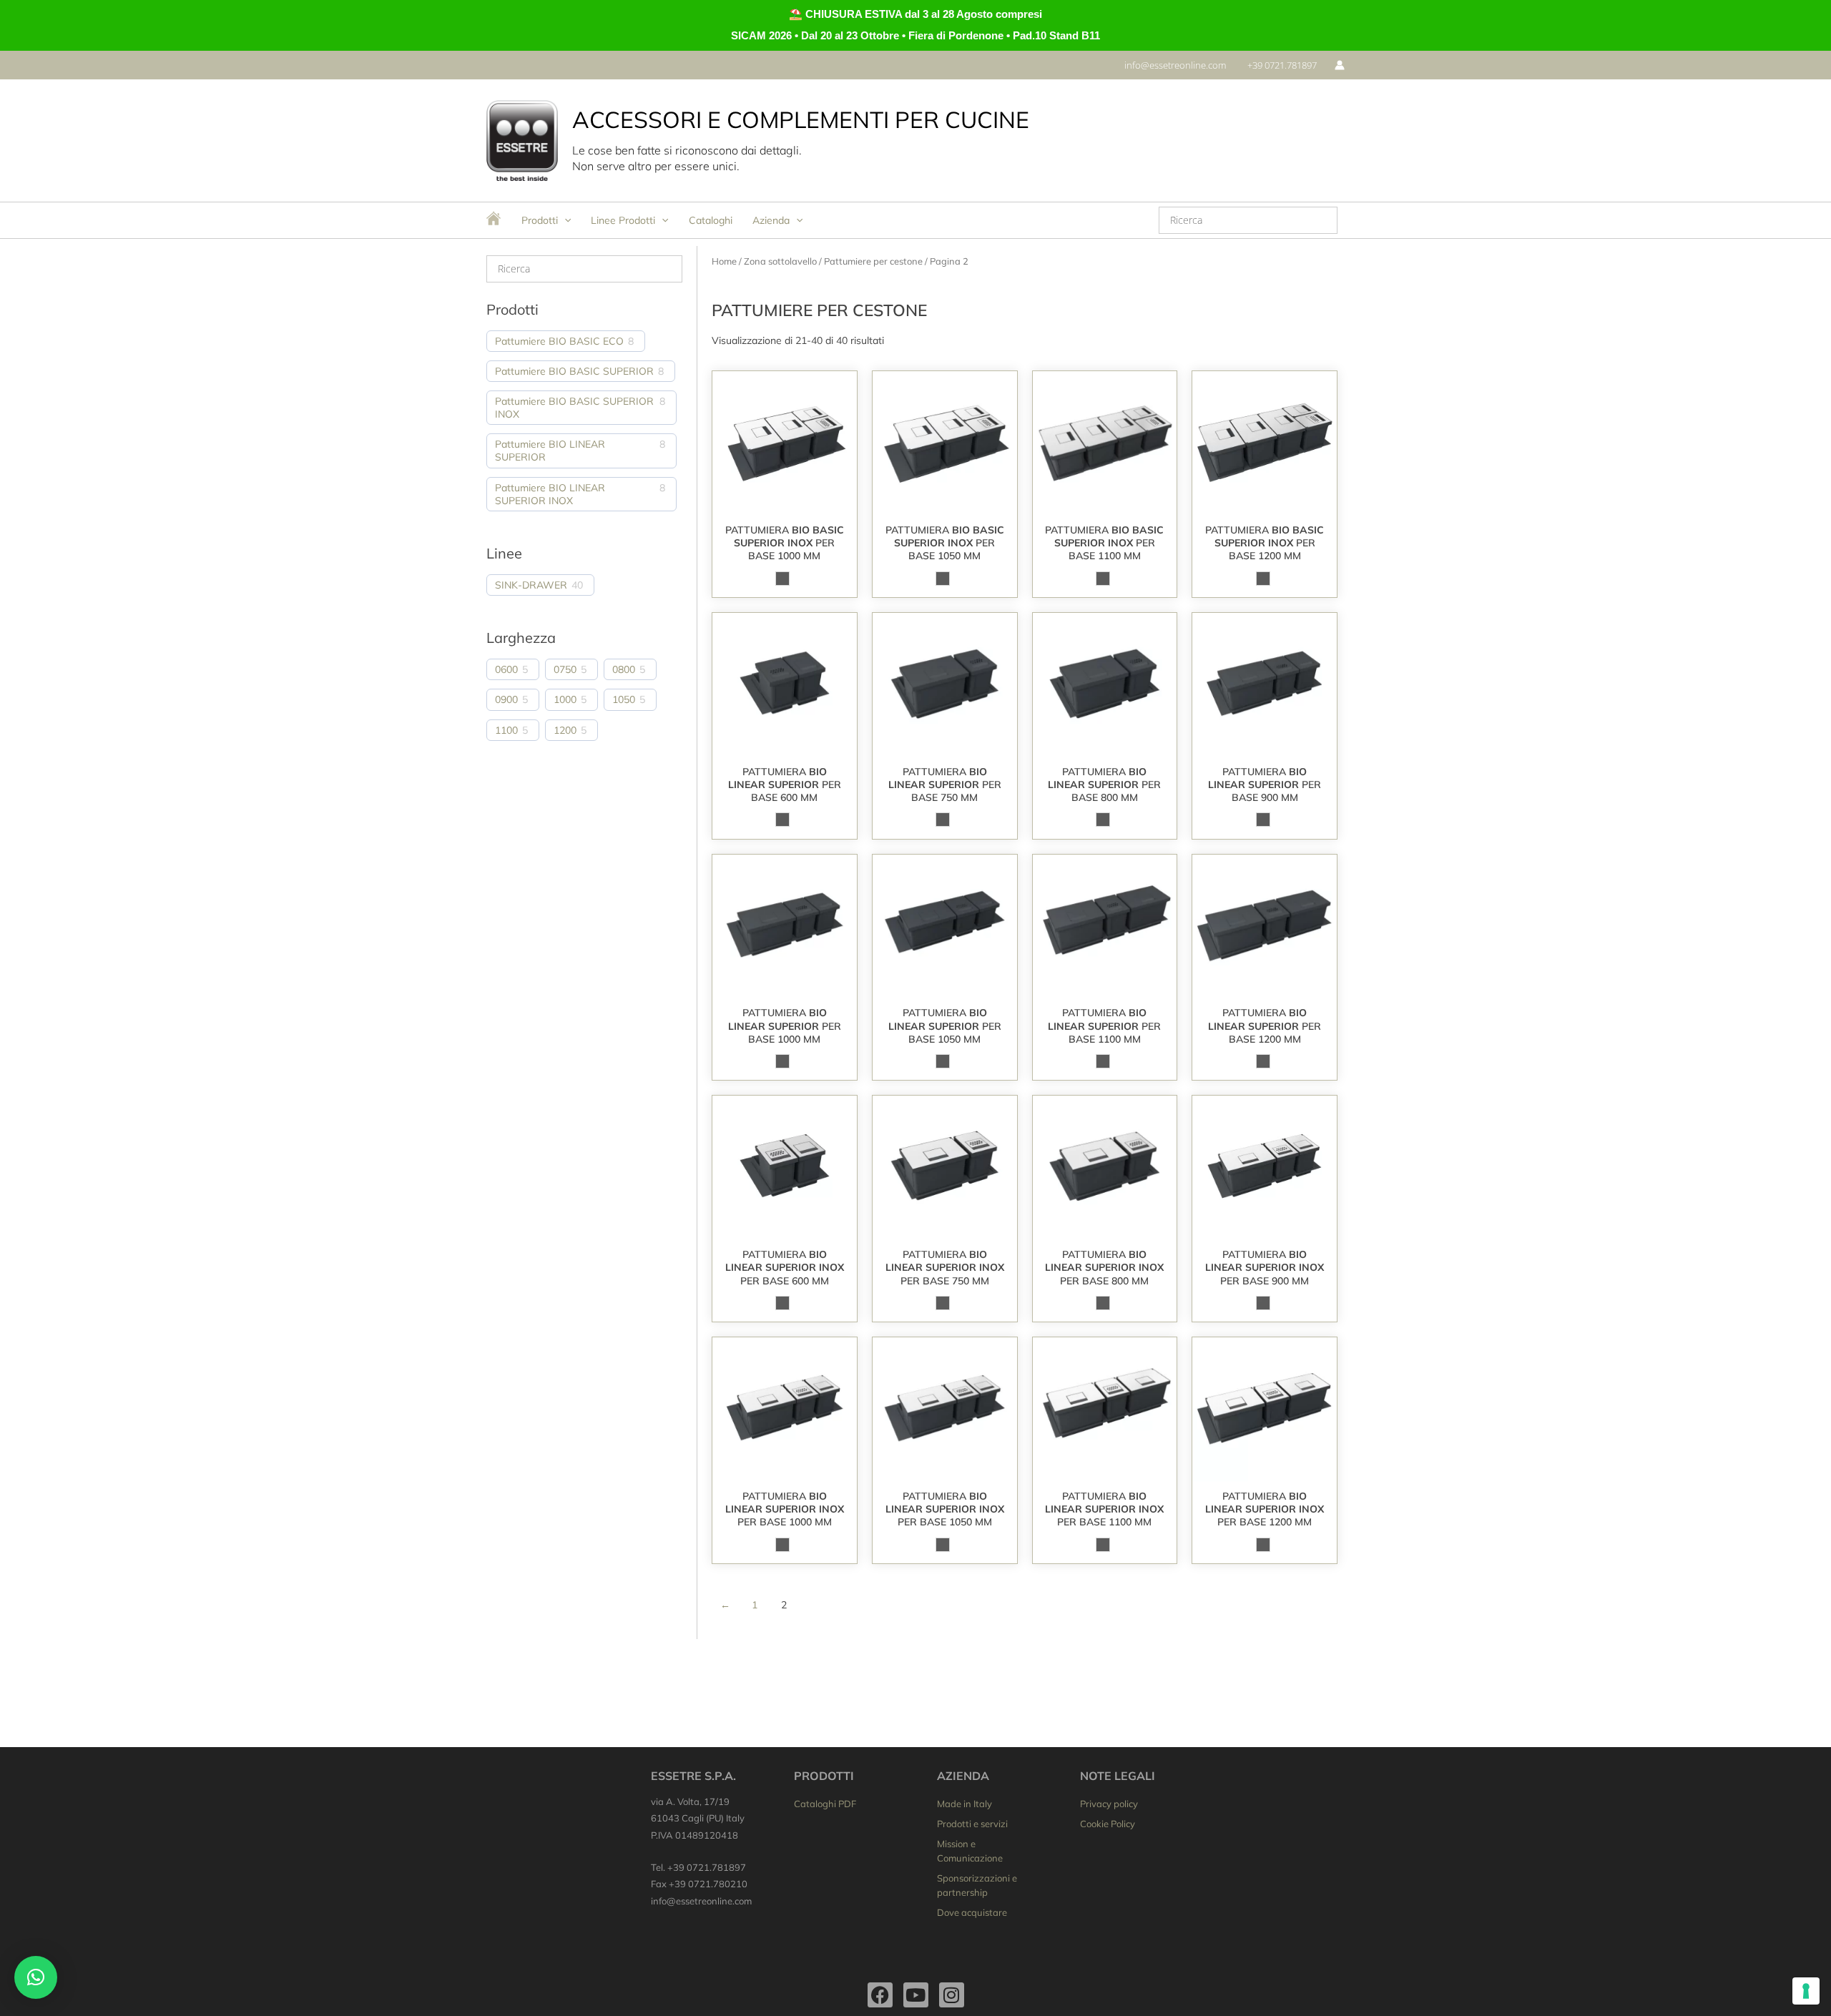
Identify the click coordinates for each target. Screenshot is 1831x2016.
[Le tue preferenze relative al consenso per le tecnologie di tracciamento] (1806, 1991)
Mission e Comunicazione (970, 1851)
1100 (506, 730)
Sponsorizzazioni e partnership (977, 1885)
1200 (565, 730)
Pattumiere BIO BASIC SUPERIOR (574, 371)
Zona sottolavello (780, 261)
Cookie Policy (1108, 1824)
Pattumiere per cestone (873, 261)
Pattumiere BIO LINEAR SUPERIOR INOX (550, 494)
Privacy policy (1109, 1804)
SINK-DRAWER (531, 585)
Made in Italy (964, 1804)
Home (724, 261)
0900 (506, 699)
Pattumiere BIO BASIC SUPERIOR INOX (574, 408)
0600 (506, 669)
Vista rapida (784, 503)
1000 (565, 699)
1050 (624, 699)
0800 (624, 669)
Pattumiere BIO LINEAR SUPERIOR (550, 451)
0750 (565, 669)
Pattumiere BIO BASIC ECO (559, 341)
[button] (1175, 65)
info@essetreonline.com (701, 1901)
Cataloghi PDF (825, 1804)
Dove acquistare (972, 1912)
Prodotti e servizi (972, 1824)
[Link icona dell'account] (1340, 65)
